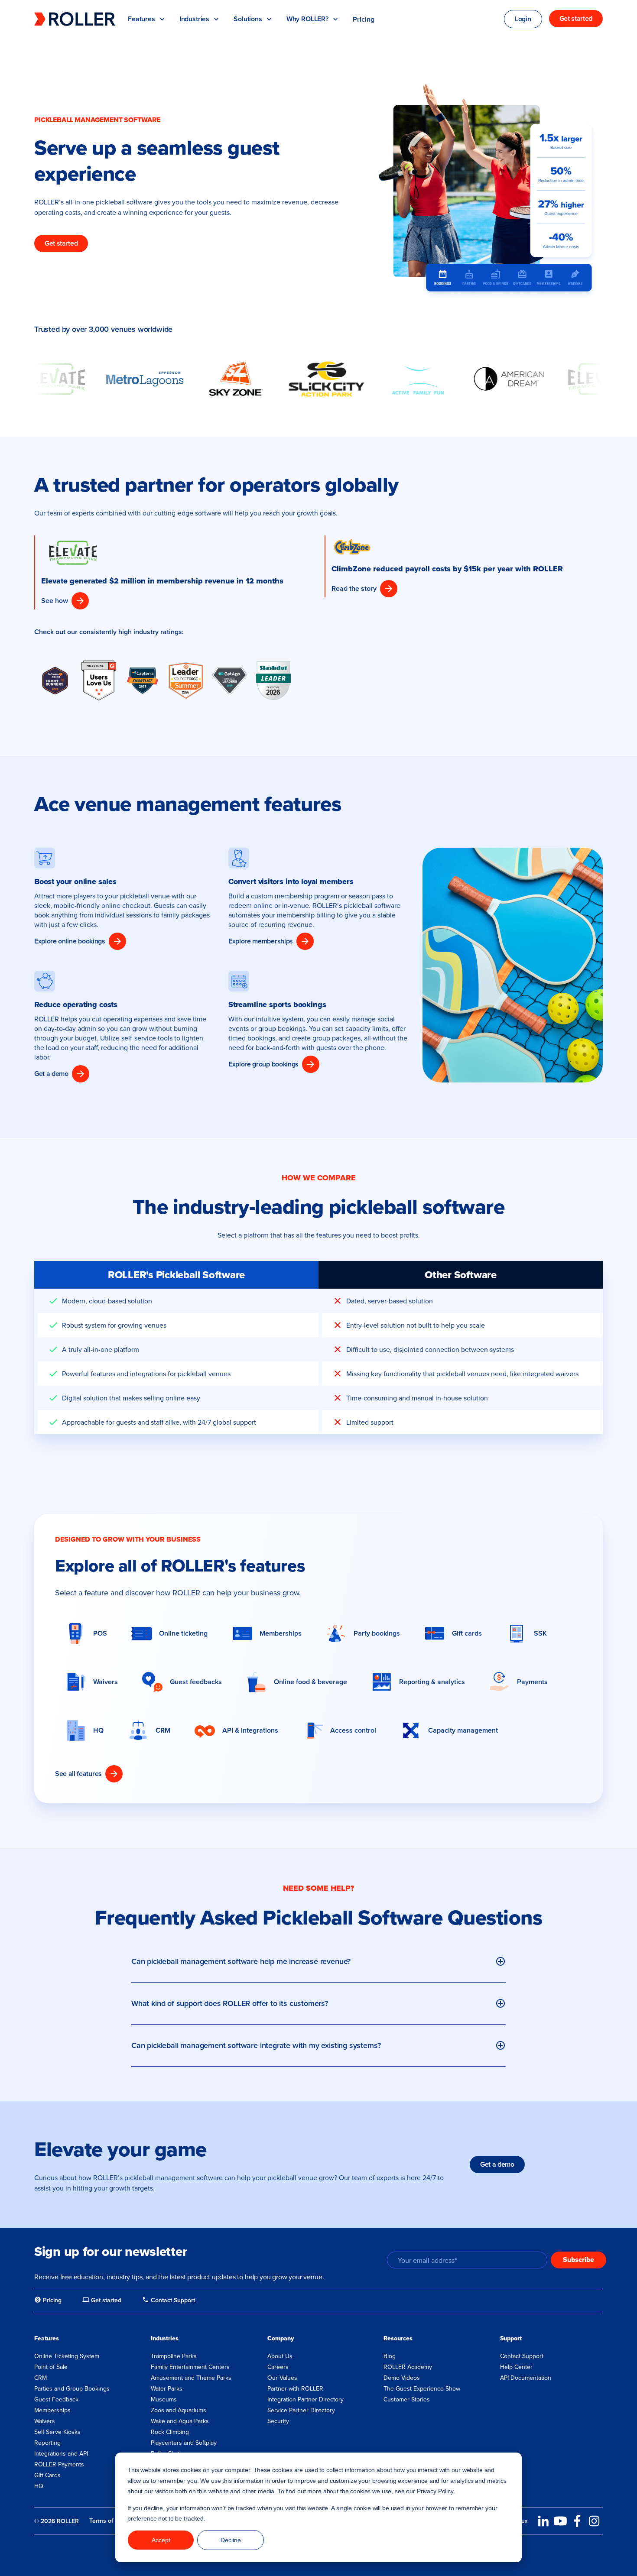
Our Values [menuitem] (282, 2378)
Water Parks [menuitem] (167, 2388)
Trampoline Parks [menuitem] (174, 2356)
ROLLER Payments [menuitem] (59, 2464)
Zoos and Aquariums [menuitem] (179, 2410)
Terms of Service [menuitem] (112, 2521)
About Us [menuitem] (280, 2356)
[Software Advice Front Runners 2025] (55, 680)
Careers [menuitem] (278, 2367)
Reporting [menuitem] (47, 2443)
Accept (161, 2540)
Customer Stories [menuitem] (407, 2399)
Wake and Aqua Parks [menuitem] (180, 2421)
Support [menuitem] (511, 2338)
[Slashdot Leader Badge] (273, 681)
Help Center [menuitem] (516, 2367)
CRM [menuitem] (41, 2378)
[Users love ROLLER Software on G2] (99, 680)
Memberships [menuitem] (52, 2410)
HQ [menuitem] (39, 2486)
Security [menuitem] (278, 2421)
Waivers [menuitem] (45, 2421)
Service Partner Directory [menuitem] (301, 2410)
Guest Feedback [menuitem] (56, 2399)
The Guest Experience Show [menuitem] (422, 2388)
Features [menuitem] (47, 2338)
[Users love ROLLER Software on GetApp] (230, 680)
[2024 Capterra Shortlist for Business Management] (143, 680)
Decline (231, 2540)
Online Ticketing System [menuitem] (67, 2356)
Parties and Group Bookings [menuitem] (72, 2388)
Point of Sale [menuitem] (51, 2367)
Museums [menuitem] (164, 2399)
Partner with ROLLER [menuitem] (295, 2388)
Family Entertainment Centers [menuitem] (190, 2367)
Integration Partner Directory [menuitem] (305, 2399)
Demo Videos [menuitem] (402, 2378)
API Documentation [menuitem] (526, 2378)
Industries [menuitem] (165, 2338)
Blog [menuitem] (390, 2356)
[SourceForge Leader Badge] (186, 681)
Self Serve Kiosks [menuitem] (57, 2432)
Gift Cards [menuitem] (47, 2475)
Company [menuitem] (281, 2338)
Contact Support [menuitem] (522, 2356)
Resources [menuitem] (398, 2338)
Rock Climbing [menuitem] (170, 2432)
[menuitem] (48, 2301)
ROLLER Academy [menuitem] (408, 2367)
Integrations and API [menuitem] (61, 2453)
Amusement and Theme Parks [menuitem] (191, 2378)
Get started (61, 243)
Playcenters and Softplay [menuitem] (184, 2443)
